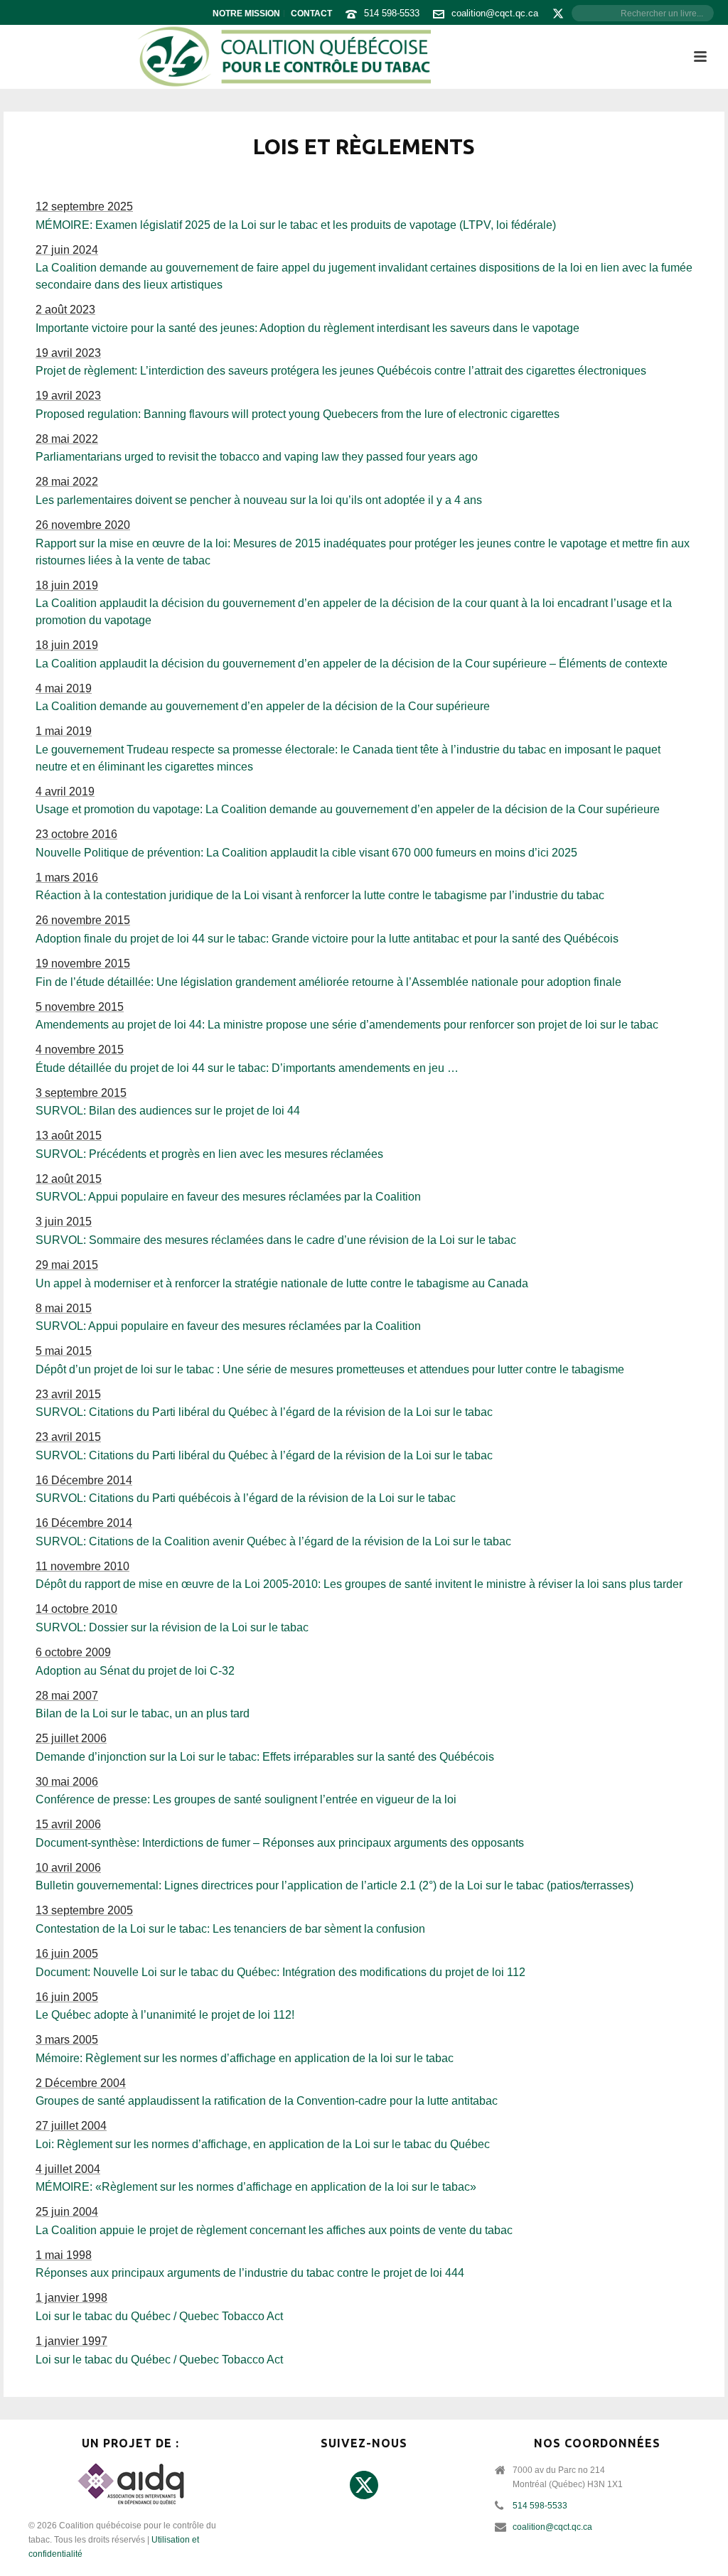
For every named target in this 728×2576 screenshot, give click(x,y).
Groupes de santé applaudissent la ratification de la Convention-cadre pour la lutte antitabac (267, 2101)
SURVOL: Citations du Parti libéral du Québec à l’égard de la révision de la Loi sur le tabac (264, 1412)
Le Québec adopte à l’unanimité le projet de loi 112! (165, 2015)
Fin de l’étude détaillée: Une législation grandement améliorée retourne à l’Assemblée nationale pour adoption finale (328, 982)
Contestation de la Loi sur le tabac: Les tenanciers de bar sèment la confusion (230, 1929)
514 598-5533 (392, 13)
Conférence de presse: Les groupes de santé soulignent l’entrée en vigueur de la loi (246, 1799)
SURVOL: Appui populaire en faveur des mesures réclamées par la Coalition (228, 1197)
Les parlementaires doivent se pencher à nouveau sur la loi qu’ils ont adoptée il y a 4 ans (259, 500)
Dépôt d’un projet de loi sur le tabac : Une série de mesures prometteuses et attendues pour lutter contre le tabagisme (330, 1369)
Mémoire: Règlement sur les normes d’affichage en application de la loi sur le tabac (245, 2058)
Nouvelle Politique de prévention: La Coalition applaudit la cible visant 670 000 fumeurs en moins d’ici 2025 (306, 853)
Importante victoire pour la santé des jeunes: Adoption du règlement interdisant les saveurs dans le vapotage (307, 328)
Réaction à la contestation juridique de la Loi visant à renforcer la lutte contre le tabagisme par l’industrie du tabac (320, 895)
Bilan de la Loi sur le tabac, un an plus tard (143, 1713)
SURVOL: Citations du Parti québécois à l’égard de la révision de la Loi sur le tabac (246, 1498)
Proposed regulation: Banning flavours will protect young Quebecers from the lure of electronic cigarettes (298, 414)
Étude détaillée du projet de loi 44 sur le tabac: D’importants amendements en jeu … (247, 1068)
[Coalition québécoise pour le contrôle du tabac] (284, 57)
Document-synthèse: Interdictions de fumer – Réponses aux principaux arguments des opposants (280, 1843)
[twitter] (364, 2486)
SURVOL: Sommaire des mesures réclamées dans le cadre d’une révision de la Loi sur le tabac (276, 1240)
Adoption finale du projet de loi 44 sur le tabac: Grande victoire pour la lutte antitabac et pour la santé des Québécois (327, 939)
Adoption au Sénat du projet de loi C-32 (135, 1671)
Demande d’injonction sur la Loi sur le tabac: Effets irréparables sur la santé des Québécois (265, 1757)
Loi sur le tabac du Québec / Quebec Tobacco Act (159, 2316)
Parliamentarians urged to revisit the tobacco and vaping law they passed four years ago (257, 457)
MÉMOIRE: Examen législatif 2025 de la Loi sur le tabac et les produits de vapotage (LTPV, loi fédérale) (296, 225)
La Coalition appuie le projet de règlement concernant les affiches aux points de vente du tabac (274, 2230)
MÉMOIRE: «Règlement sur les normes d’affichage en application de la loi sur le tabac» (256, 2187)
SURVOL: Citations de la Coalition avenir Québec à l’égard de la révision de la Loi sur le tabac (273, 1541)
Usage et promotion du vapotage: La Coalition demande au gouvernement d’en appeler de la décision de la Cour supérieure (348, 809)
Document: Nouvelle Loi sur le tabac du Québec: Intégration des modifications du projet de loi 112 (280, 1972)
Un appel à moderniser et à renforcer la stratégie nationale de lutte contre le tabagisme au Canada (282, 1283)
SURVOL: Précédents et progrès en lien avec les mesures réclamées (209, 1154)
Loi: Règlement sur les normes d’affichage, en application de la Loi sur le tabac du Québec (263, 2144)
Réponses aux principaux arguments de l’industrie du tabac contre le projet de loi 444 (250, 2273)
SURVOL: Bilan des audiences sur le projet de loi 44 (168, 1111)
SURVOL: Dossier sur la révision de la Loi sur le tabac (172, 1627)
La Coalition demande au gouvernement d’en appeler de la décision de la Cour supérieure (263, 706)
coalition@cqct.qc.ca (495, 13)
